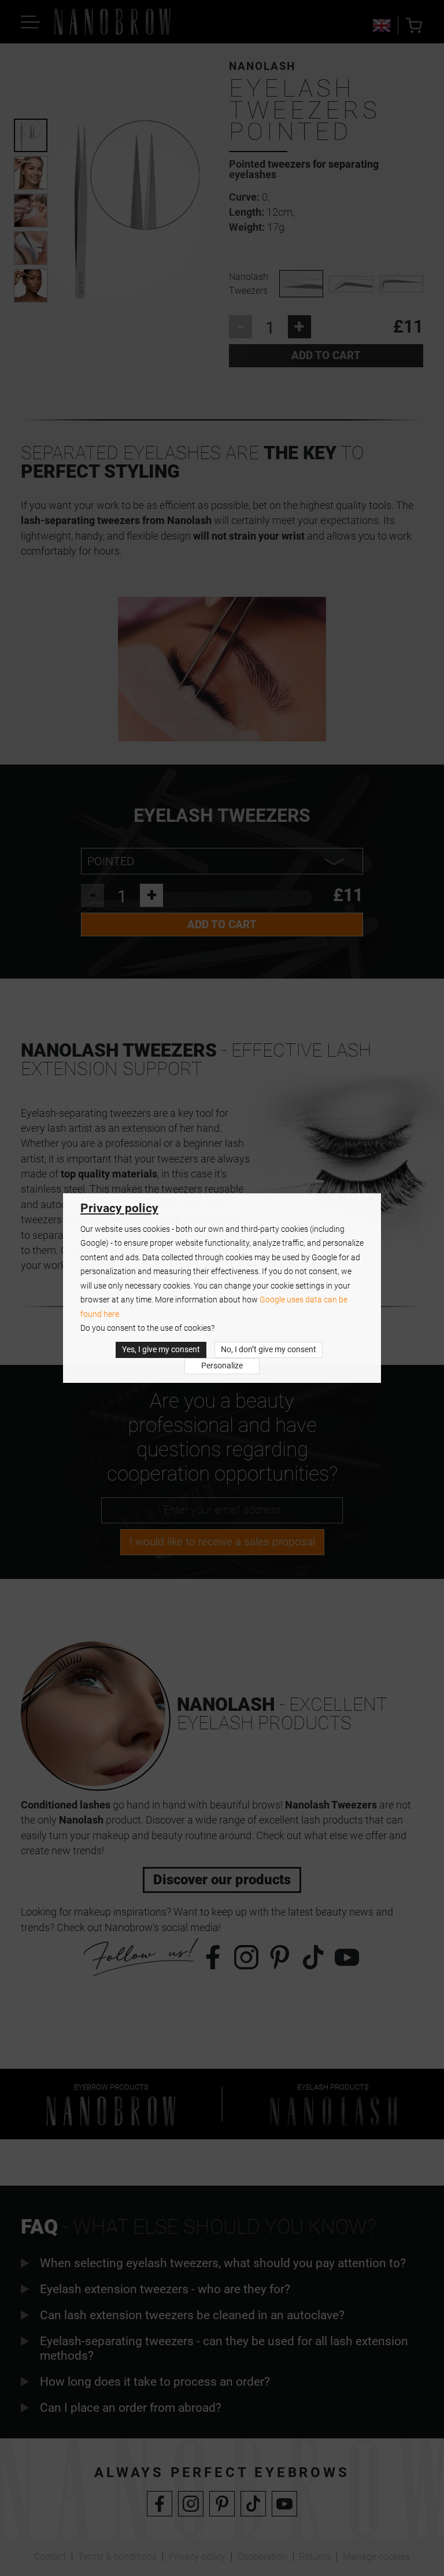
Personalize (222, 1366)
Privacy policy (119, 1208)
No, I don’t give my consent (269, 1350)
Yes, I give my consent (161, 1350)
